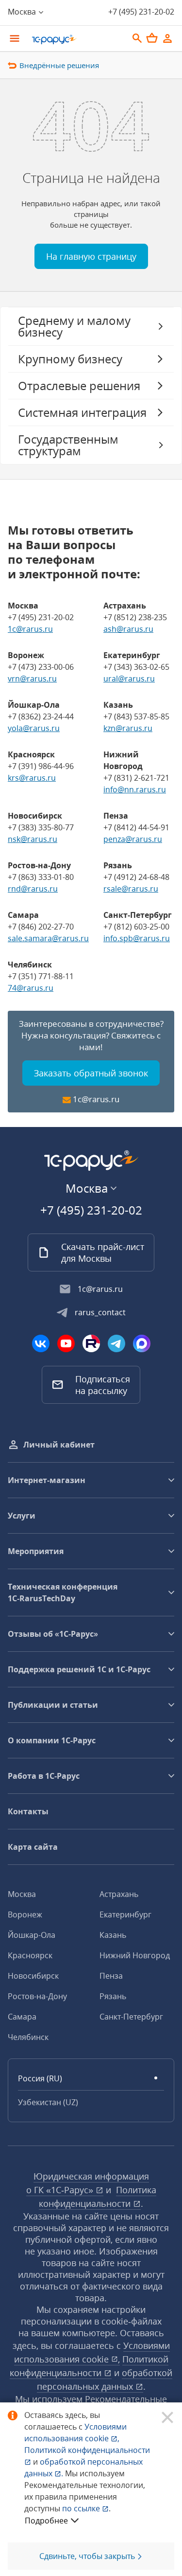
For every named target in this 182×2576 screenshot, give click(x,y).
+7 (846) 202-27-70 (41, 927)
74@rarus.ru (31, 988)
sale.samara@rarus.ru (48, 938)
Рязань (113, 1996)
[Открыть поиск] (137, 38)
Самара (22, 2017)
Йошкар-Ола (32, 1935)
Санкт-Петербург (131, 2017)
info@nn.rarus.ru (135, 789)
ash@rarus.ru (128, 629)
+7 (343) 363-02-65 (136, 667)
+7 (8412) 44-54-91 (136, 827)
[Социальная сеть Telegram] (116, 1343)
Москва (22, 1894)
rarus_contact (100, 1312)
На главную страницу (91, 256)
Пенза (111, 1976)
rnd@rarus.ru (33, 889)
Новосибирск (33, 1976)
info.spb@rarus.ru (137, 938)
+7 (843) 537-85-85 (136, 716)
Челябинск (28, 2037)
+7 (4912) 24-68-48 (136, 877)
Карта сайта (33, 1847)
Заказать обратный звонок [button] (91, 1073)
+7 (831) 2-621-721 (136, 778)
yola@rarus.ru (34, 728)
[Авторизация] (167, 38)
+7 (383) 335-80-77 (41, 827)
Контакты (28, 1811)
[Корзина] (152, 38)
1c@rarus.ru (30, 629)
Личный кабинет (59, 1445)
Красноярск (30, 1955)
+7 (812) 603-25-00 (136, 927)
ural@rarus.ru (129, 679)
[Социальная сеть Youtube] (66, 1343)
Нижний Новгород (135, 1955)
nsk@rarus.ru (33, 839)
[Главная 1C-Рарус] (76, 39)
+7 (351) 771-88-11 (41, 976)
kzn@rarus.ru (128, 728)
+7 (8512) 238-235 (135, 617)
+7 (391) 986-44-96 (41, 766)
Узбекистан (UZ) (48, 2102)
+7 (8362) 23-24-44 (41, 716)
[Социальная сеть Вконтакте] (41, 1343)
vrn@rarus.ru (32, 679)
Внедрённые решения (59, 65)
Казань (113, 1935)
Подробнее (46, 2521)
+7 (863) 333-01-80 (41, 877)
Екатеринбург (125, 1914)
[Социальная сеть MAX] (142, 1343)
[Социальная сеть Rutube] (91, 1343)
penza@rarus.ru (133, 839)
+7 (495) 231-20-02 (141, 12)
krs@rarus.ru (32, 778)
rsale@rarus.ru (131, 889)
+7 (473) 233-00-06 (41, 667)
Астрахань (119, 1894)
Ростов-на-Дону (37, 1996)
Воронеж (25, 1914)
